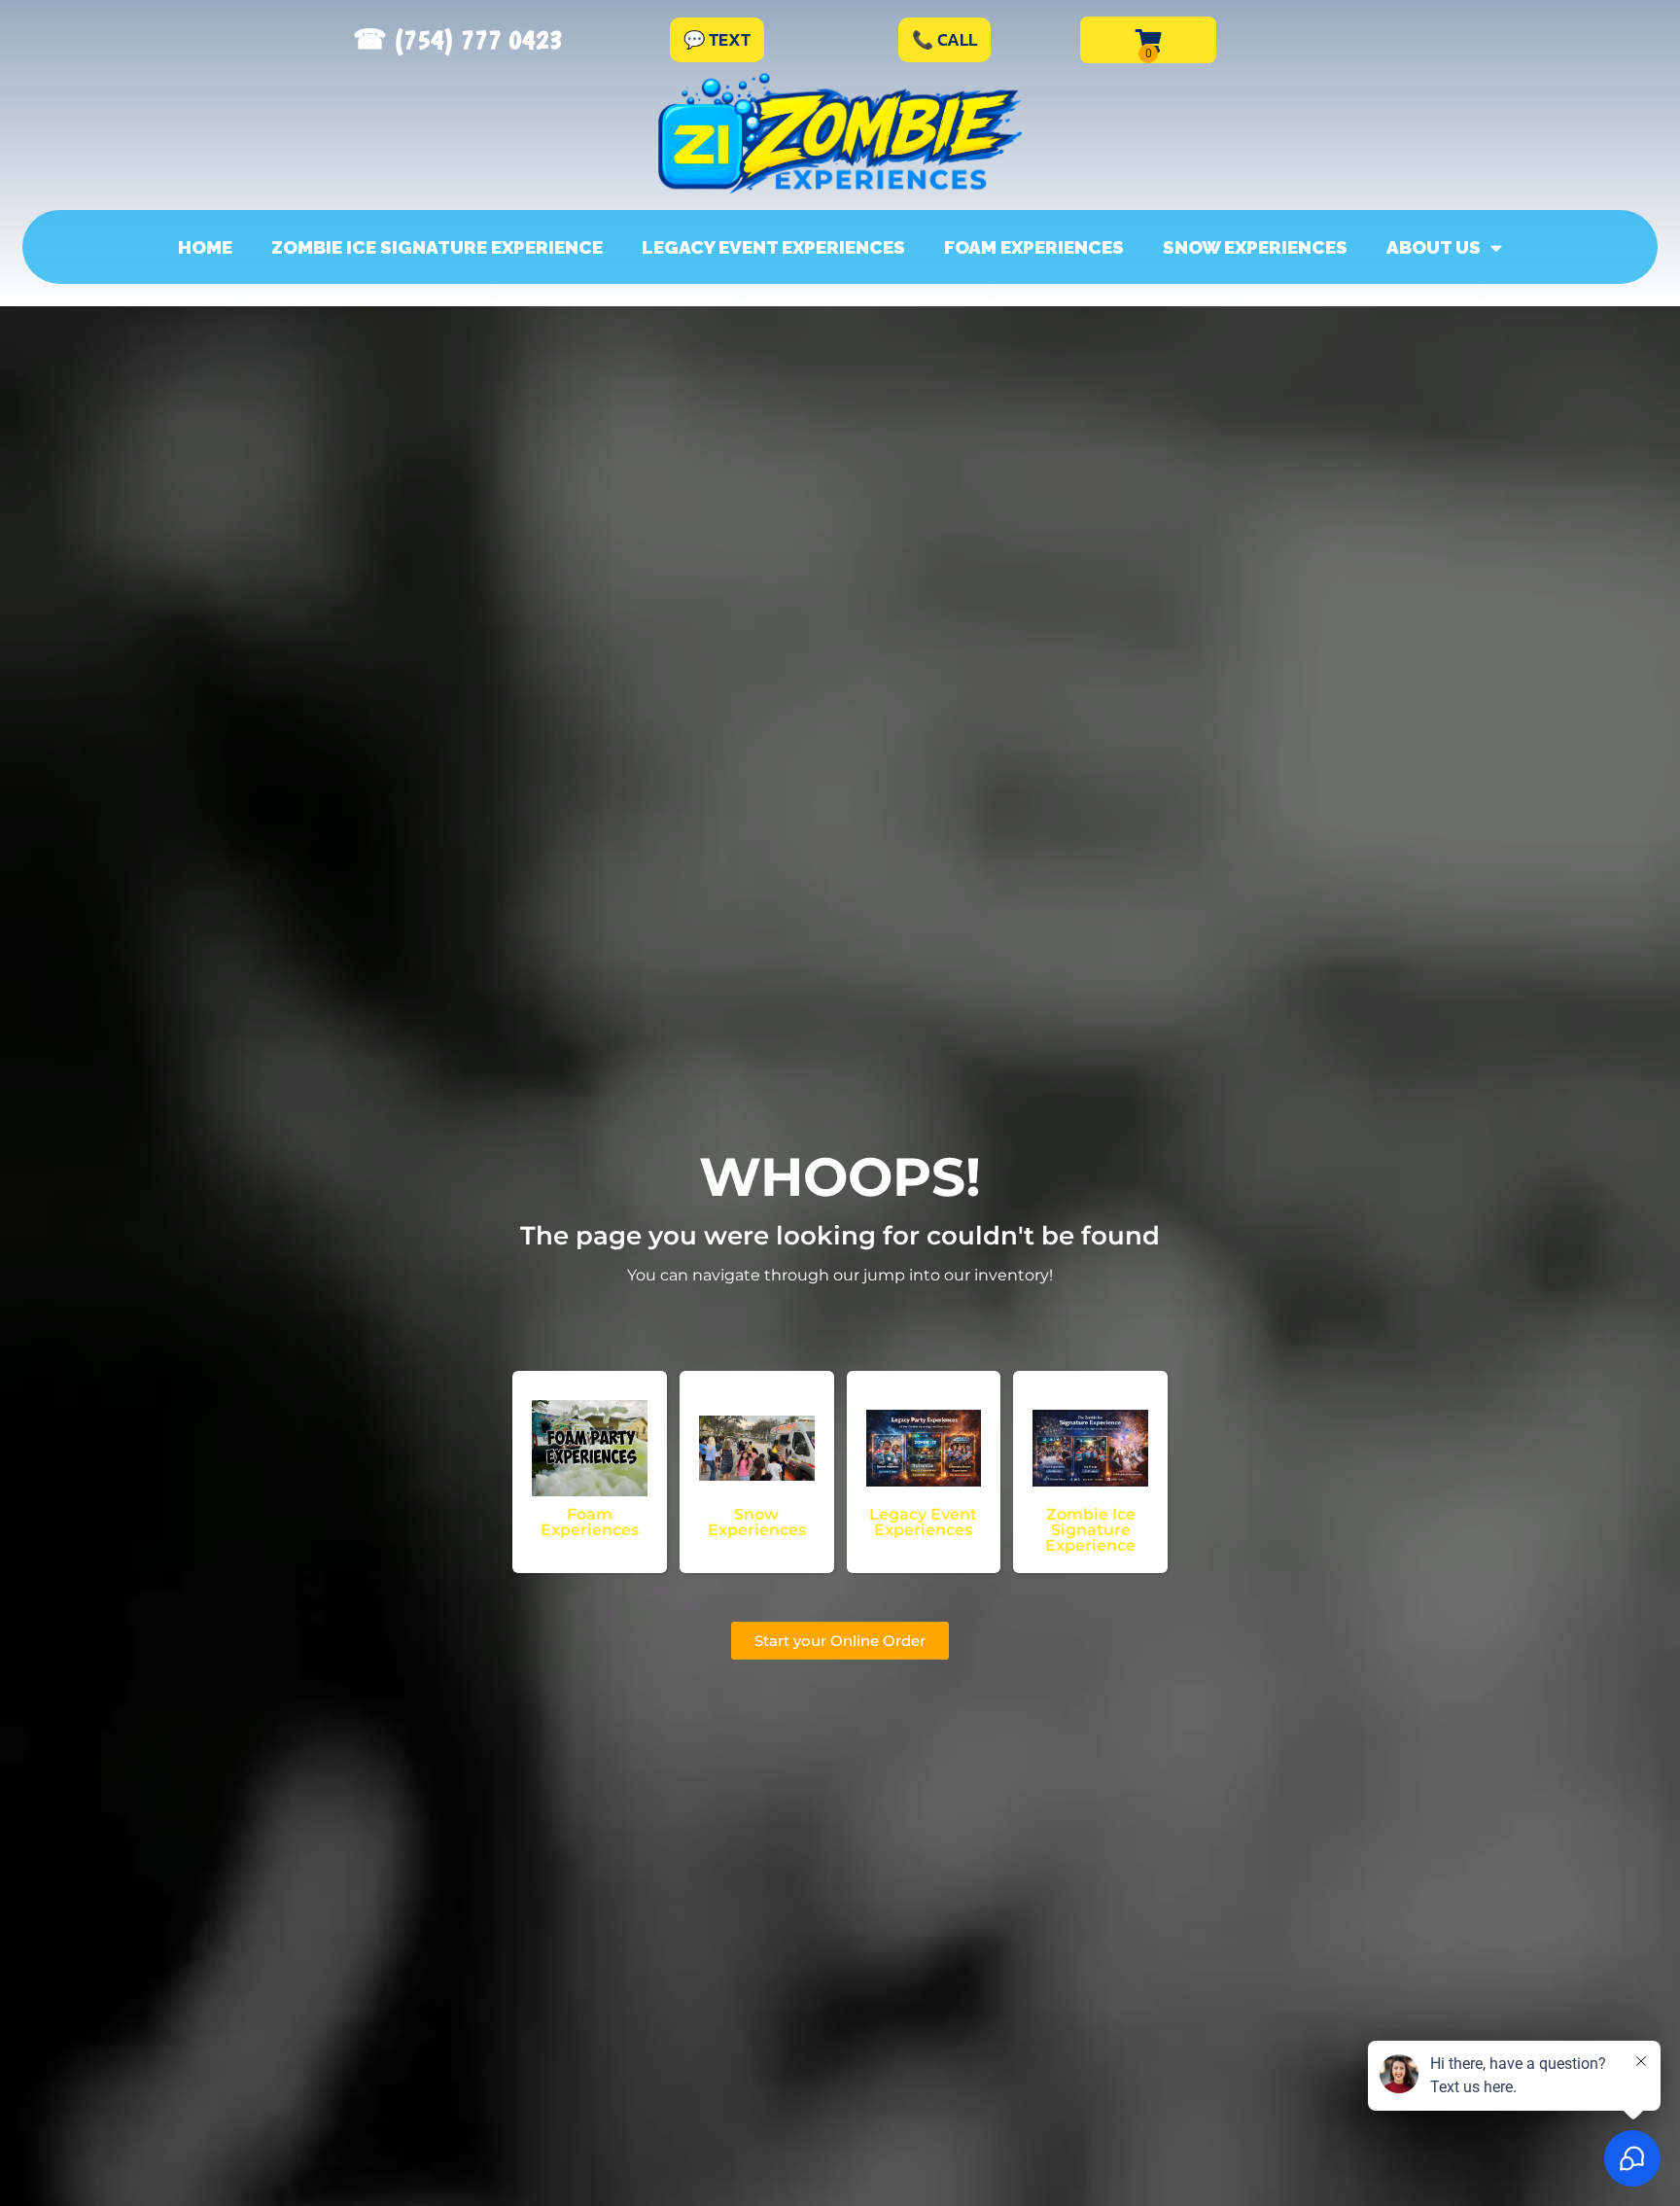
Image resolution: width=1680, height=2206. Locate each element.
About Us (1434, 247)
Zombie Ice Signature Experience (437, 247)
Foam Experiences (1034, 247)
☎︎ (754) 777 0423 (458, 39)
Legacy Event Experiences (773, 247)
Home (205, 247)
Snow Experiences (1255, 247)
